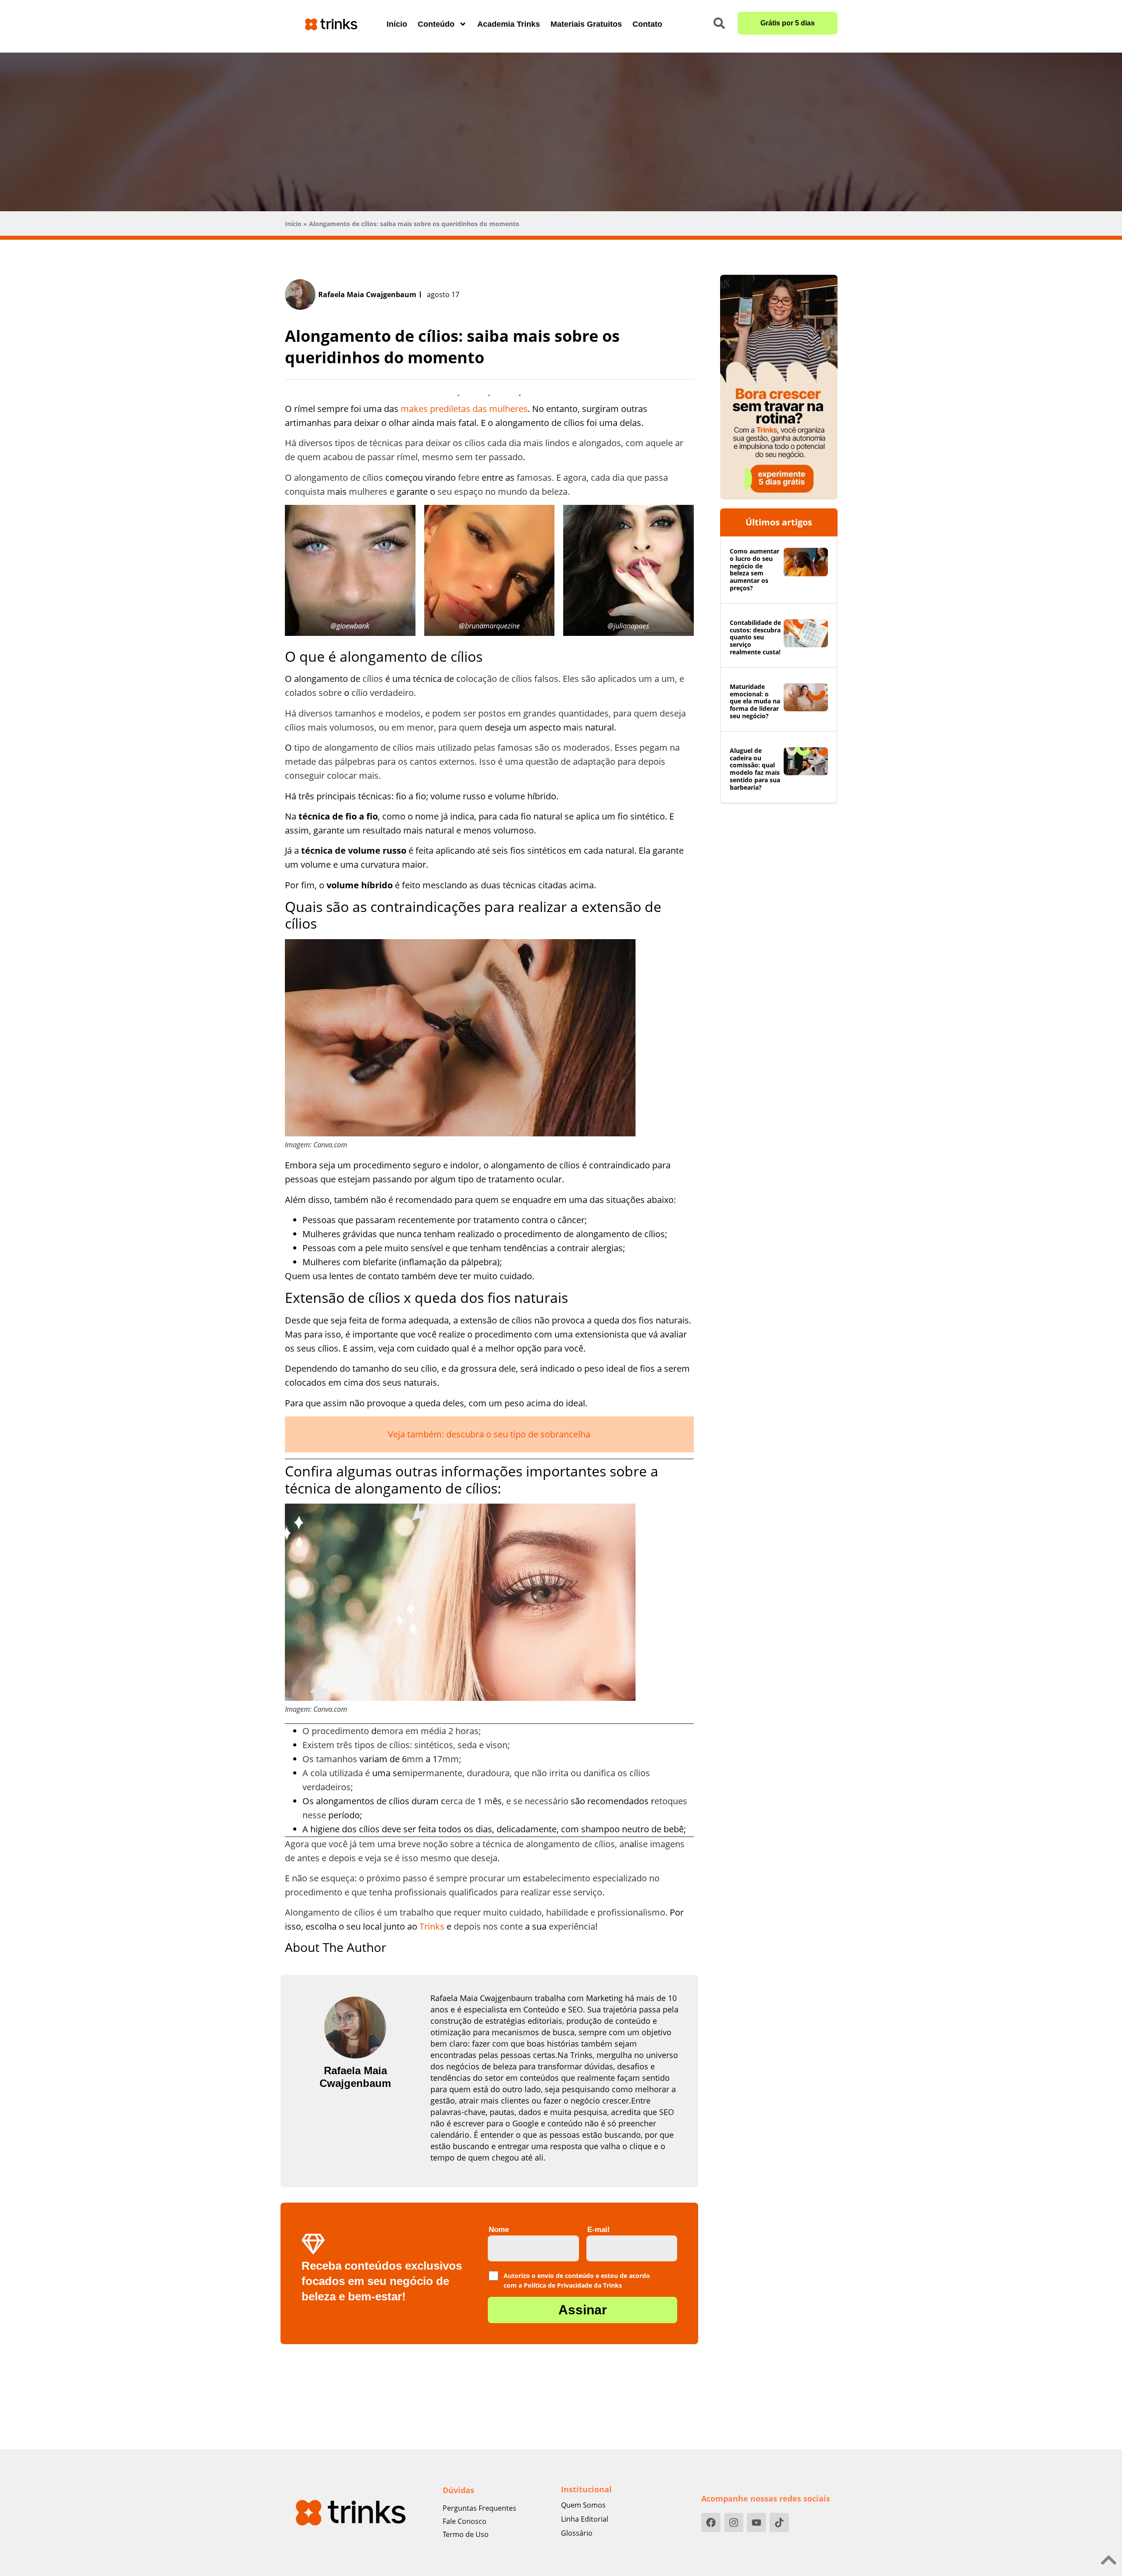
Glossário (577, 2533)
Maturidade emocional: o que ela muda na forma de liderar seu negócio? (755, 701)
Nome (499, 2230)
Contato (647, 24)
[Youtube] (756, 2523)
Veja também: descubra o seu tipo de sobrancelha (489, 1434)
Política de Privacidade (558, 2285)
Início (397, 24)
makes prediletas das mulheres (464, 409)
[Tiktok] (779, 2523)
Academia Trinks (509, 24)
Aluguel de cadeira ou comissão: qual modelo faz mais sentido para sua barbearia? (755, 769)
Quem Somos (583, 2505)
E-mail (598, 2230)
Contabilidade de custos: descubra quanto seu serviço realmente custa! (755, 637)
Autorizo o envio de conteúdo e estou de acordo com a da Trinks (577, 2276)
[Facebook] (711, 2523)
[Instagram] (734, 2523)
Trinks (432, 1926)
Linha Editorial (585, 2519)
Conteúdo (436, 24)
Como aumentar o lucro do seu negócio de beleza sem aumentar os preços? (755, 569)
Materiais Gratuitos (586, 24)
